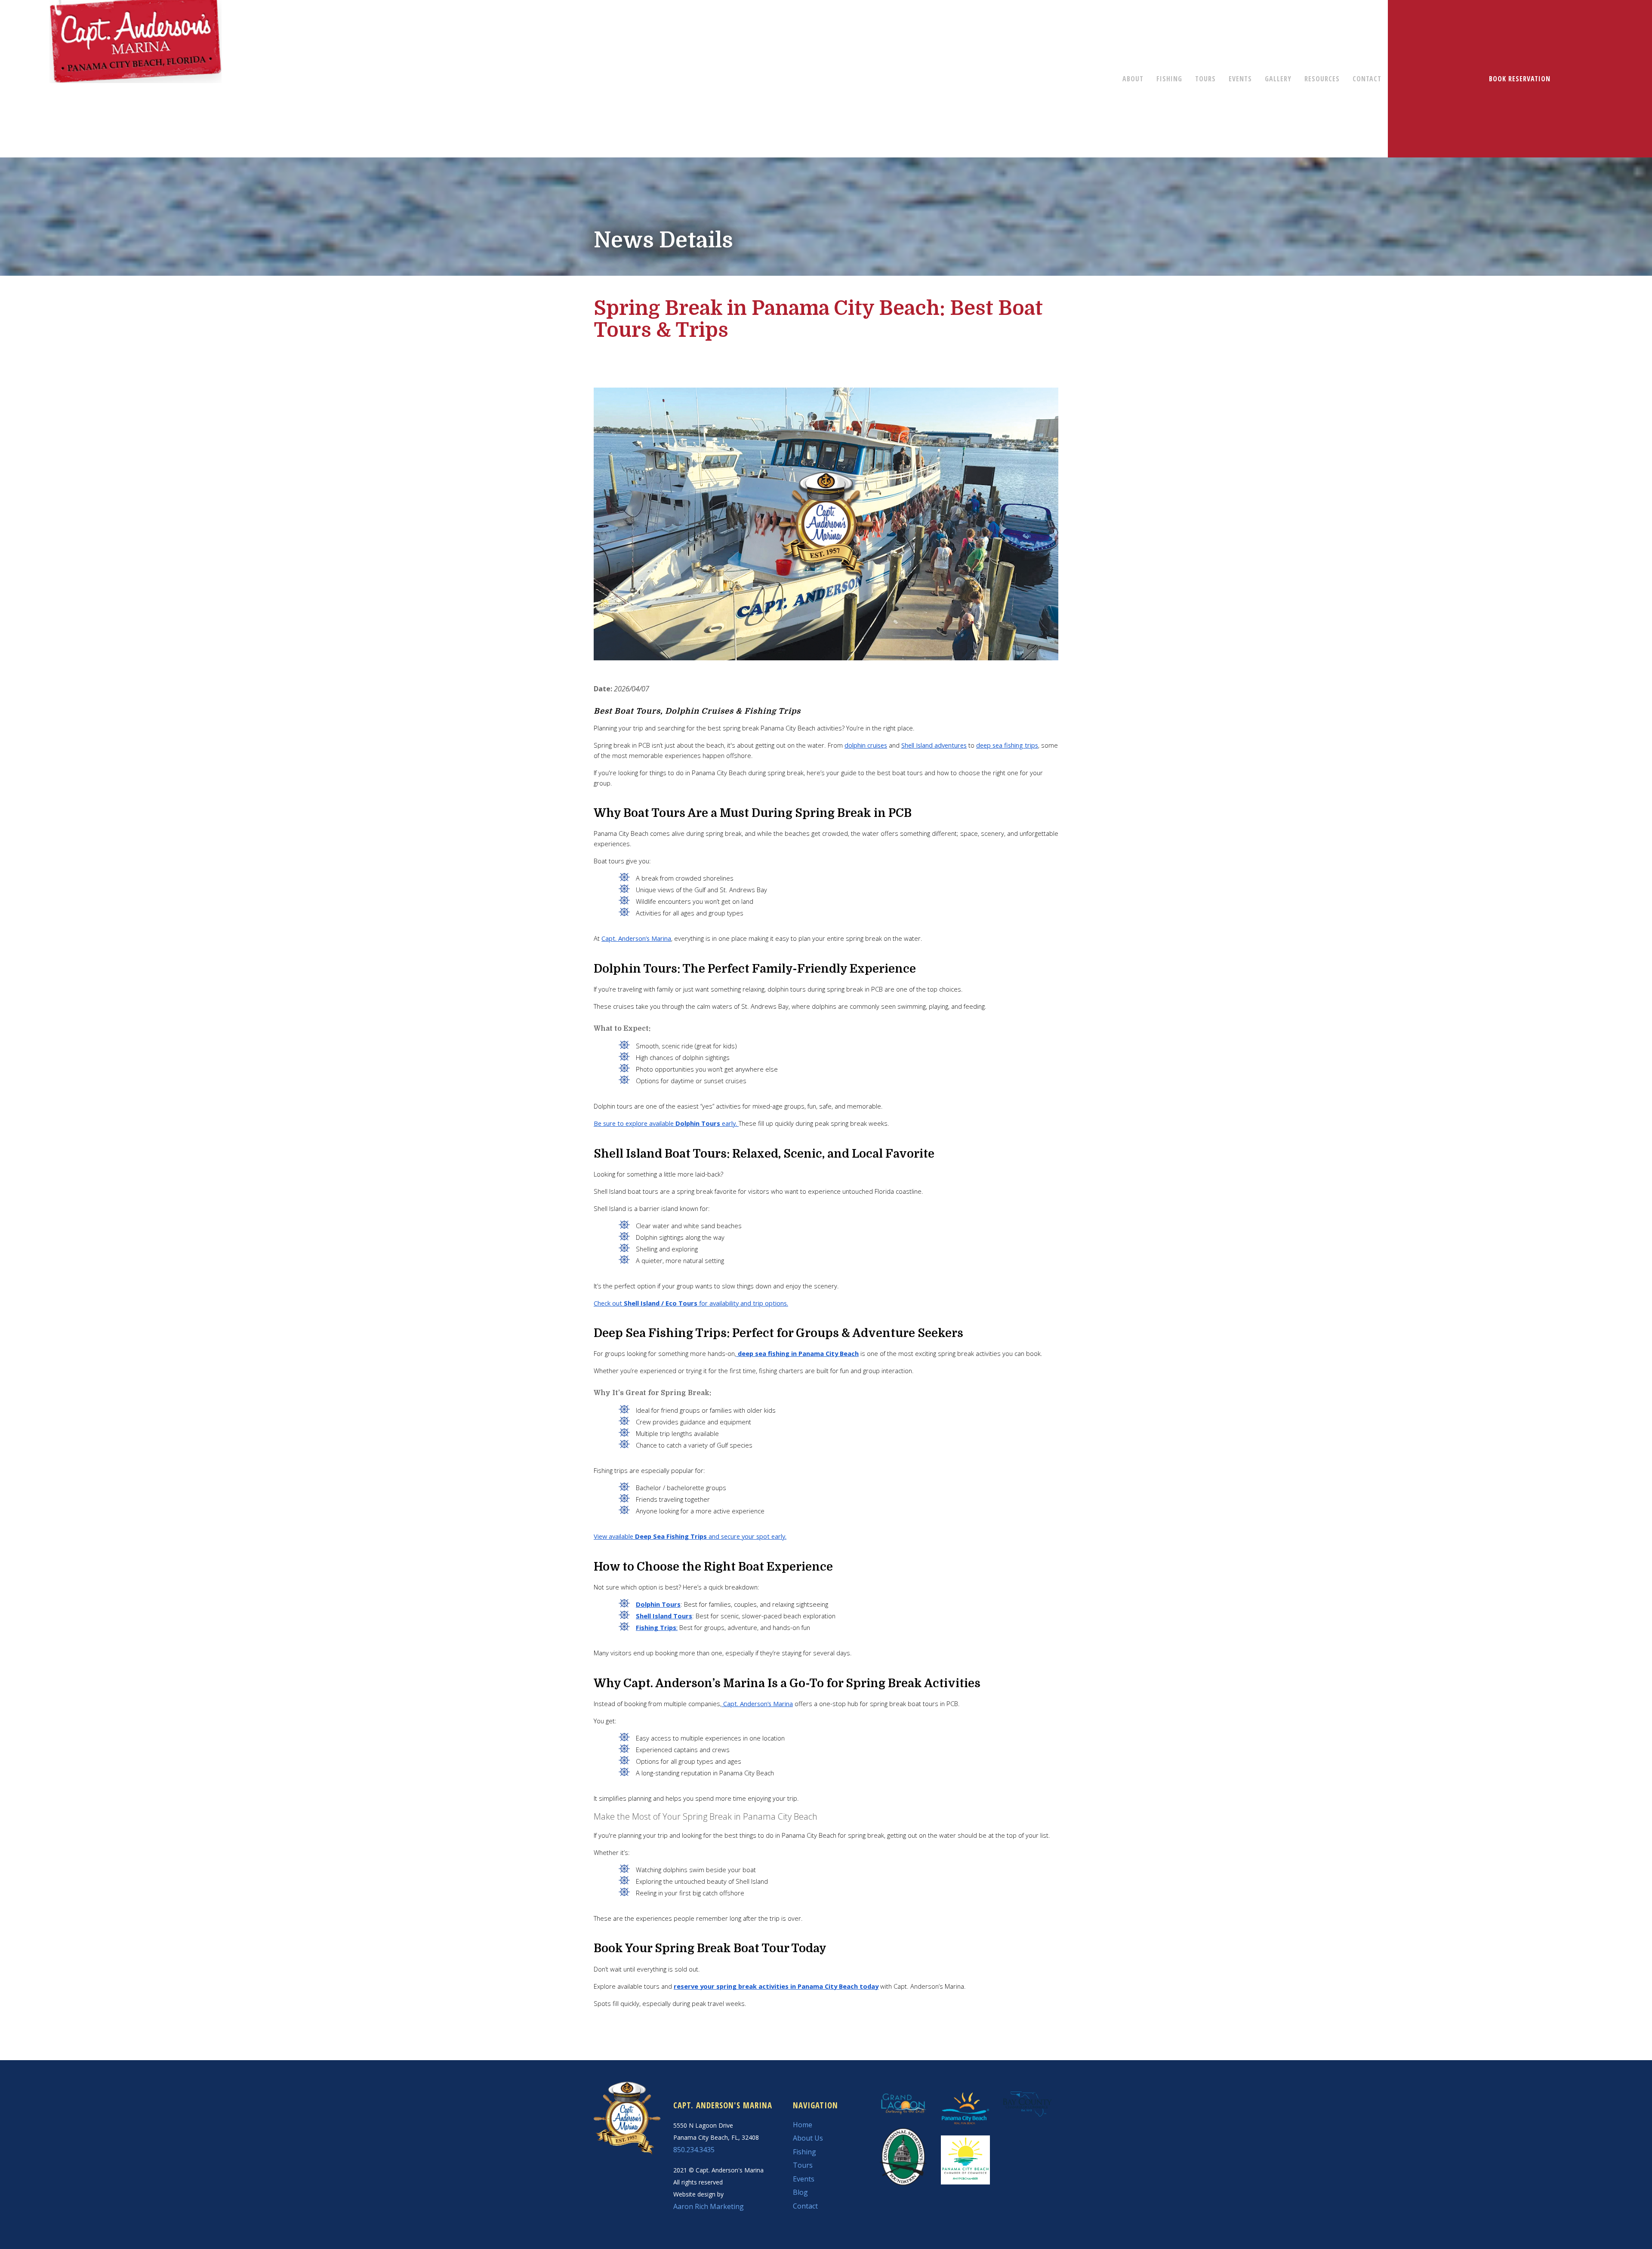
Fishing (804, 2152)
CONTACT (1367, 79)
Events (804, 2179)
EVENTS (1240, 79)
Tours (803, 2165)
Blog (800, 2192)
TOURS (1205, 79)
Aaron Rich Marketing (709, 2206)
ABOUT (1133, 79)
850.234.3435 (694, 2150)
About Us (808, 2138)
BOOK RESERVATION (1520, 79)
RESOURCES (1322, 79)
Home (803, 2125)
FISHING (1169, 79)
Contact (805, 2206)
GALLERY (1278, 79)
